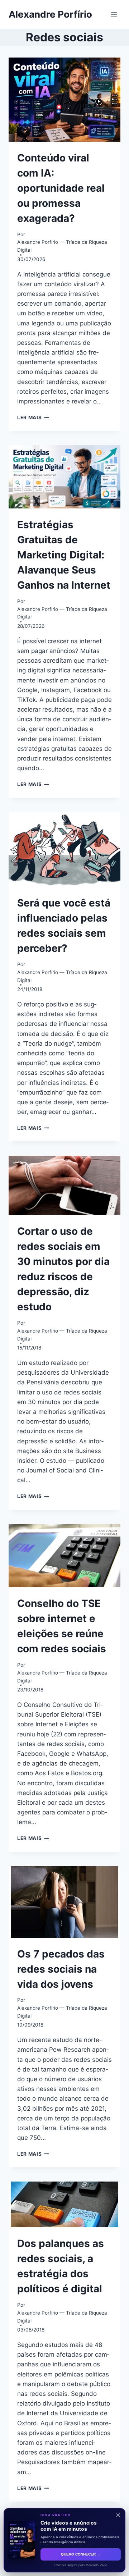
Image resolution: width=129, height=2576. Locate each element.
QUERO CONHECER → (81, 2554)
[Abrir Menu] (114, 14)
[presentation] (64, 100)
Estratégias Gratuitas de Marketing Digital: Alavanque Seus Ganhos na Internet (64, 555)
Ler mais (33, 417)
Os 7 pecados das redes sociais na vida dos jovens (61, 1969)
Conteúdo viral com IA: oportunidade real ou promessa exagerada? (61, 188)
